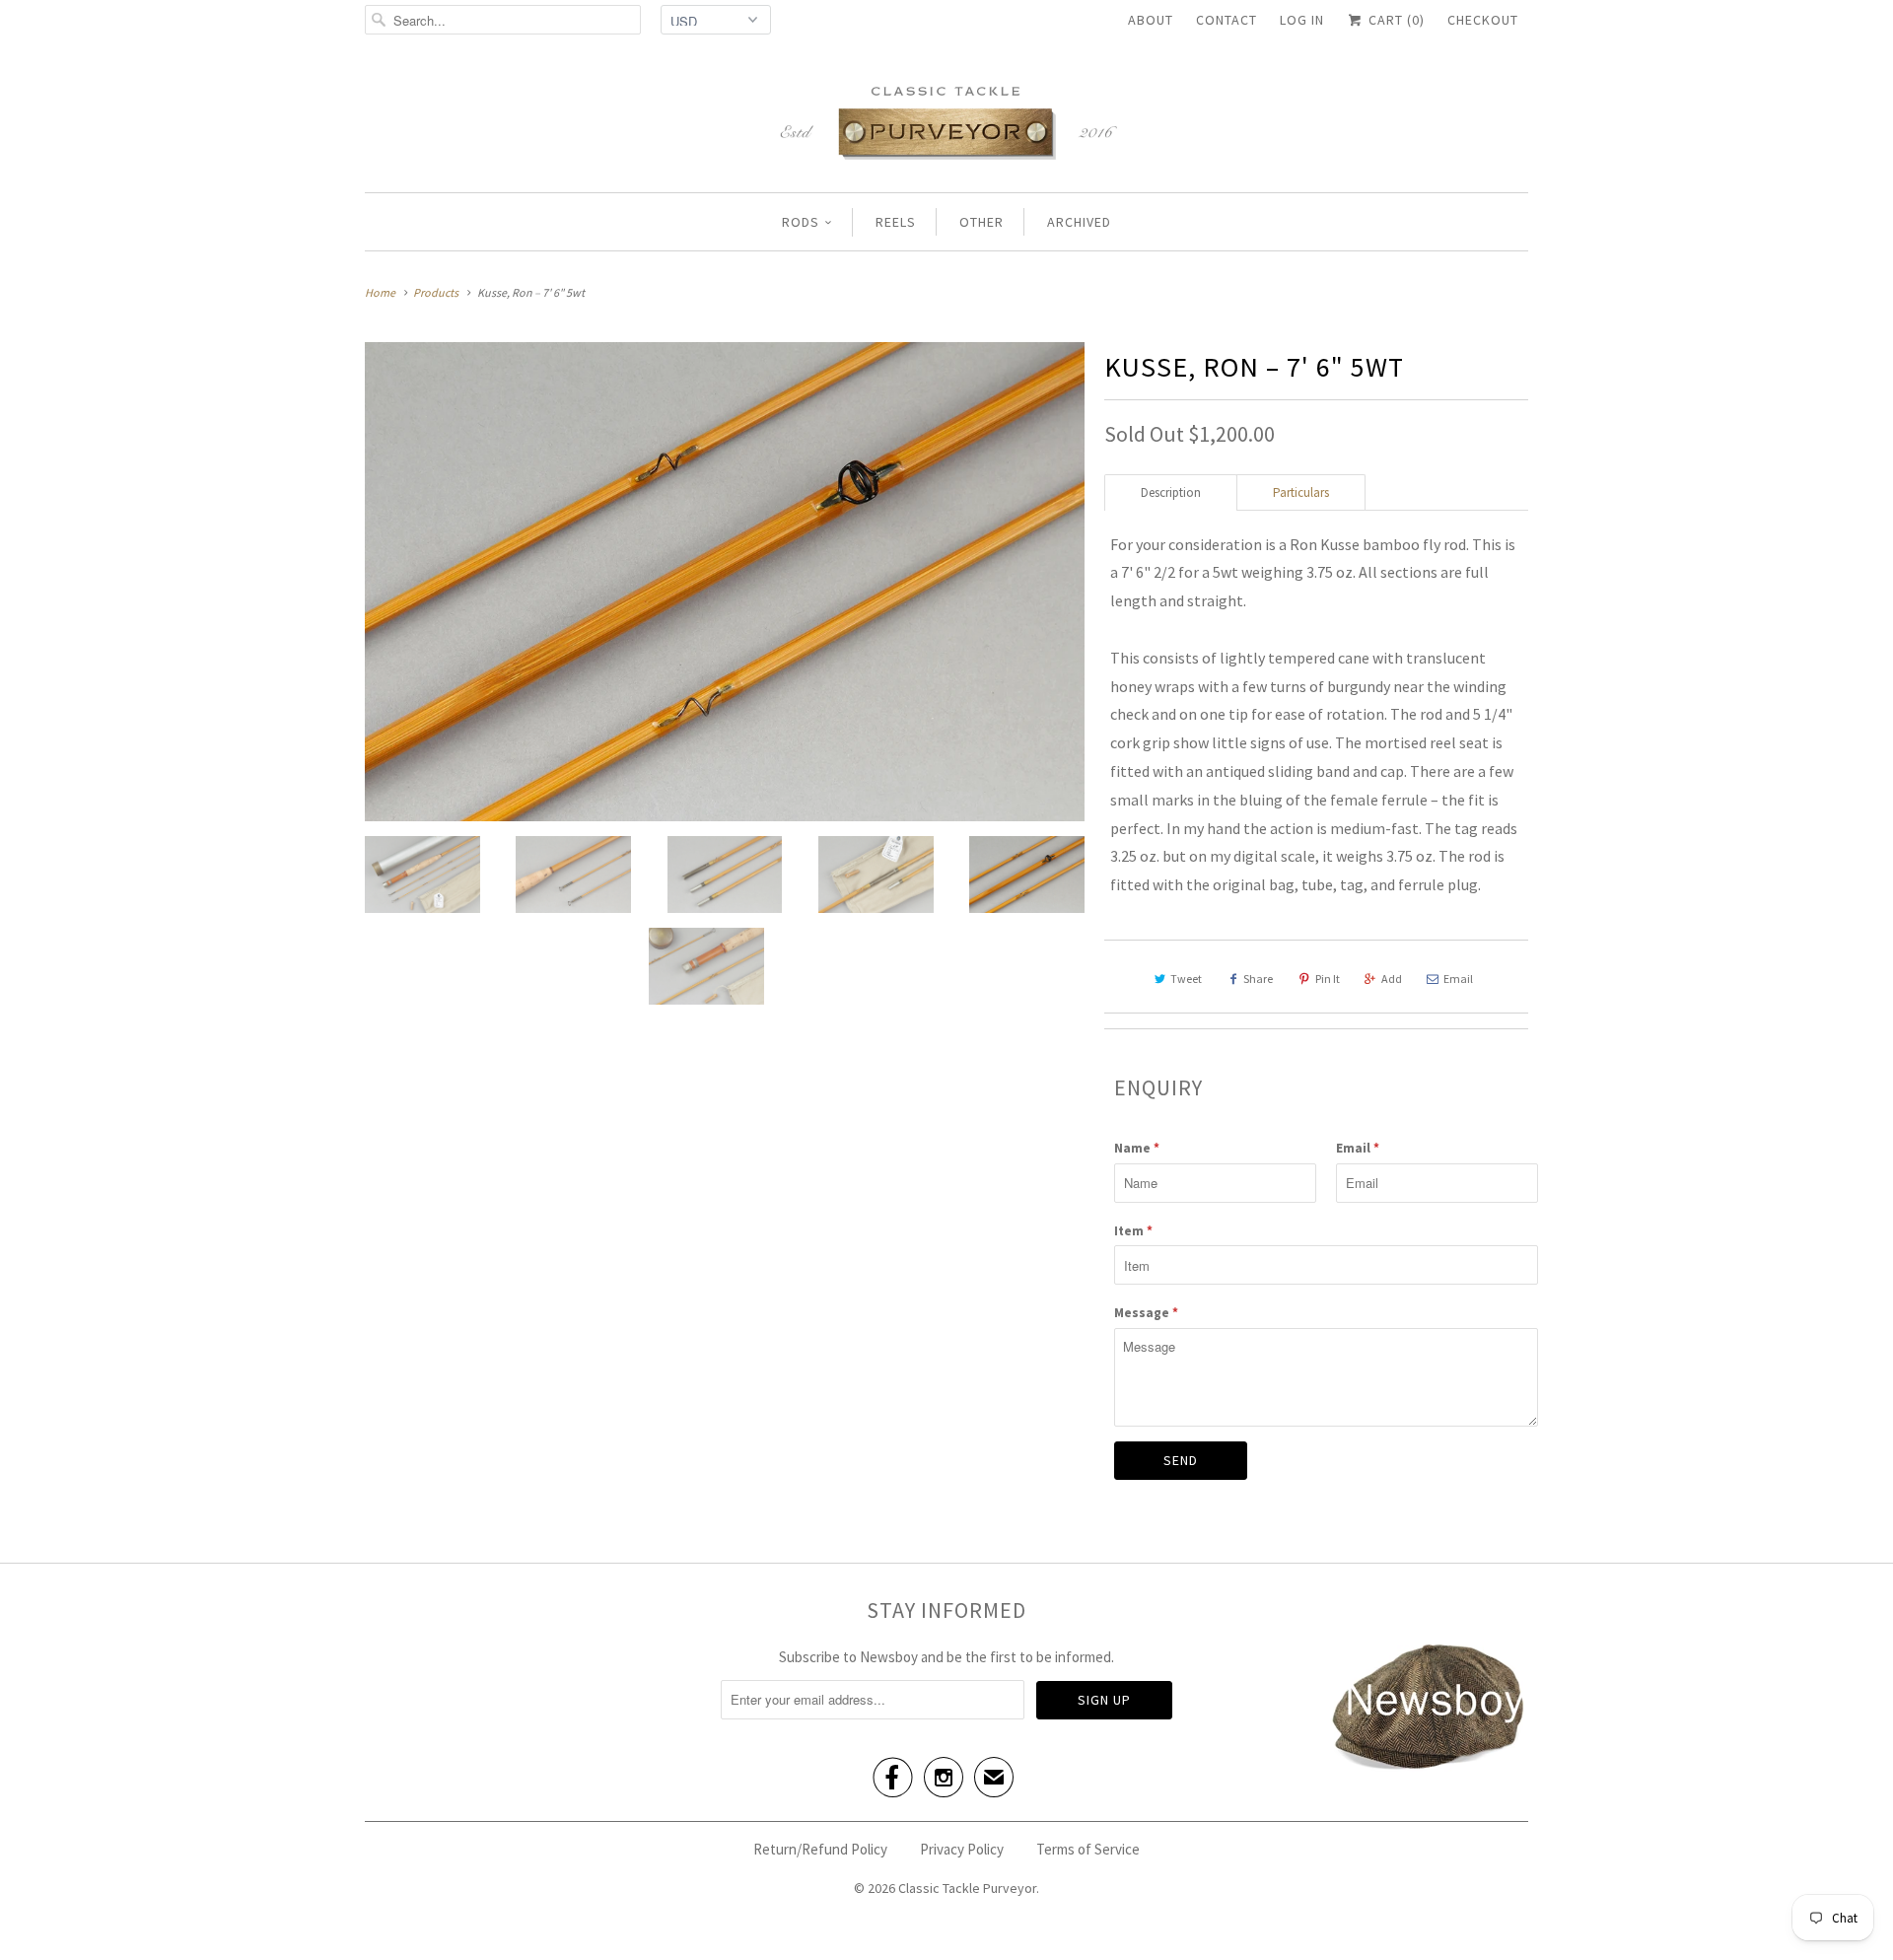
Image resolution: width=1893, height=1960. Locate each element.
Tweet (1186, 979)
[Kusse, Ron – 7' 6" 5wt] (725, 582)
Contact (1227, 20)
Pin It (1328, 979)
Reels (896, 222)
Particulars (1301, 492)
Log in (1302, 20)
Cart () (1395, 20)
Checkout (1483, 20)
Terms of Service (1088, 1849)
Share (1258, 979)
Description (1171, 492)
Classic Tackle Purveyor (967, 1888)
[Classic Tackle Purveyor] (946, 121)
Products (436, 292)
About (1151, 20)
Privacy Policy (962, 1849)
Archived (1079, 222)
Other (982, 222)
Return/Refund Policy (820, 1849)
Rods (801, 222)
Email (1458, 979)
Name (1137, 1148)
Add (1392, 979)
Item (1133, 1231)
